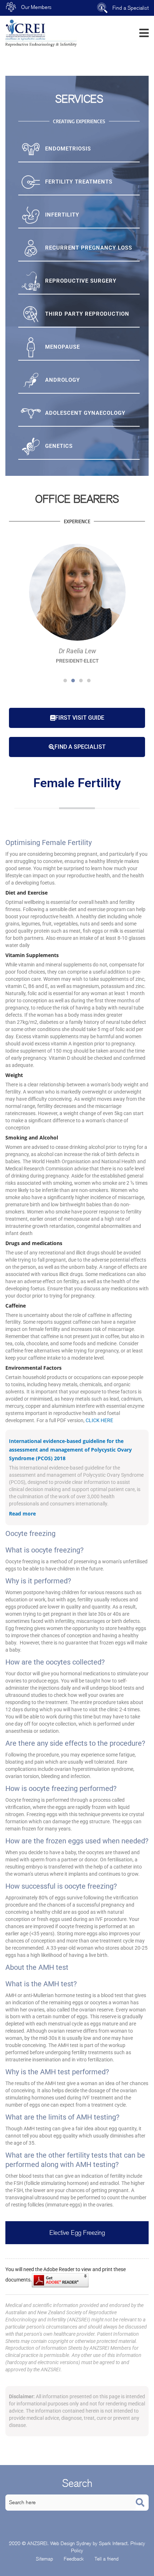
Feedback (74, 2559)
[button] (65, 681)
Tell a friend (107, 2559)
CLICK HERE (99, 1420)
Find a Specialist (131, 8)
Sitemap (44, 2559)
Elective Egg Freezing (77, 2232)
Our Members (36, 7)
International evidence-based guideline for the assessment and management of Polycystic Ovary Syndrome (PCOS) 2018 (70, 1450)
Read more (22, 1514)
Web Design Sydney (71, 2543)
